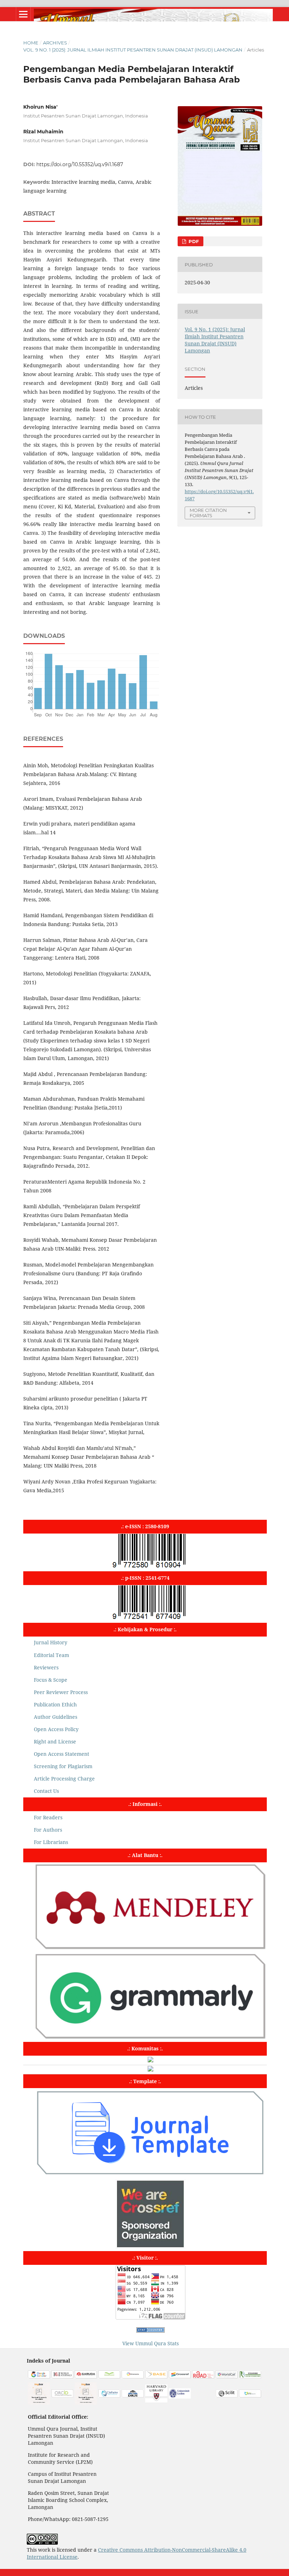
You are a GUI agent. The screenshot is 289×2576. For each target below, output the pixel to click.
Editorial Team (51, 1655)
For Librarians (51, 1842)
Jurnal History (51, 1642)
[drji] (133, 2396)
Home (31, 43)
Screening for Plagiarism (63, 1766)
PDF (193, 241)
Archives (55, 43)
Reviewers (46, 1667)
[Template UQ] (150, 2175)
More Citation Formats (208, 513)
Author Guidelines (56, 1717)
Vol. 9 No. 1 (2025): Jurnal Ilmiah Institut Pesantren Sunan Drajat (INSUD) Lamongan (133, 50)
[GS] (39, 2377)
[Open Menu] (23, 14)
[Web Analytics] (150, 2331)
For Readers (48, 1817)
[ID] (63, 2396)
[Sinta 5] (86, 2403)
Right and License (55, 1741)
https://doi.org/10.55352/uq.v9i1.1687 (80, 164)
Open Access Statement (62, 1754)
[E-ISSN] (150, 1567)
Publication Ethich (55, 1704)
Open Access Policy (56, 1729)
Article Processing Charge (64, 1779)
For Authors (48, 1830)
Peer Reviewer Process (61, 1692)
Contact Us (46, 1791)
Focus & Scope (51, 1680)
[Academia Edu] (39, 2403)
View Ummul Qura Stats (150, 2343)
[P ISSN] (150, 1619)
